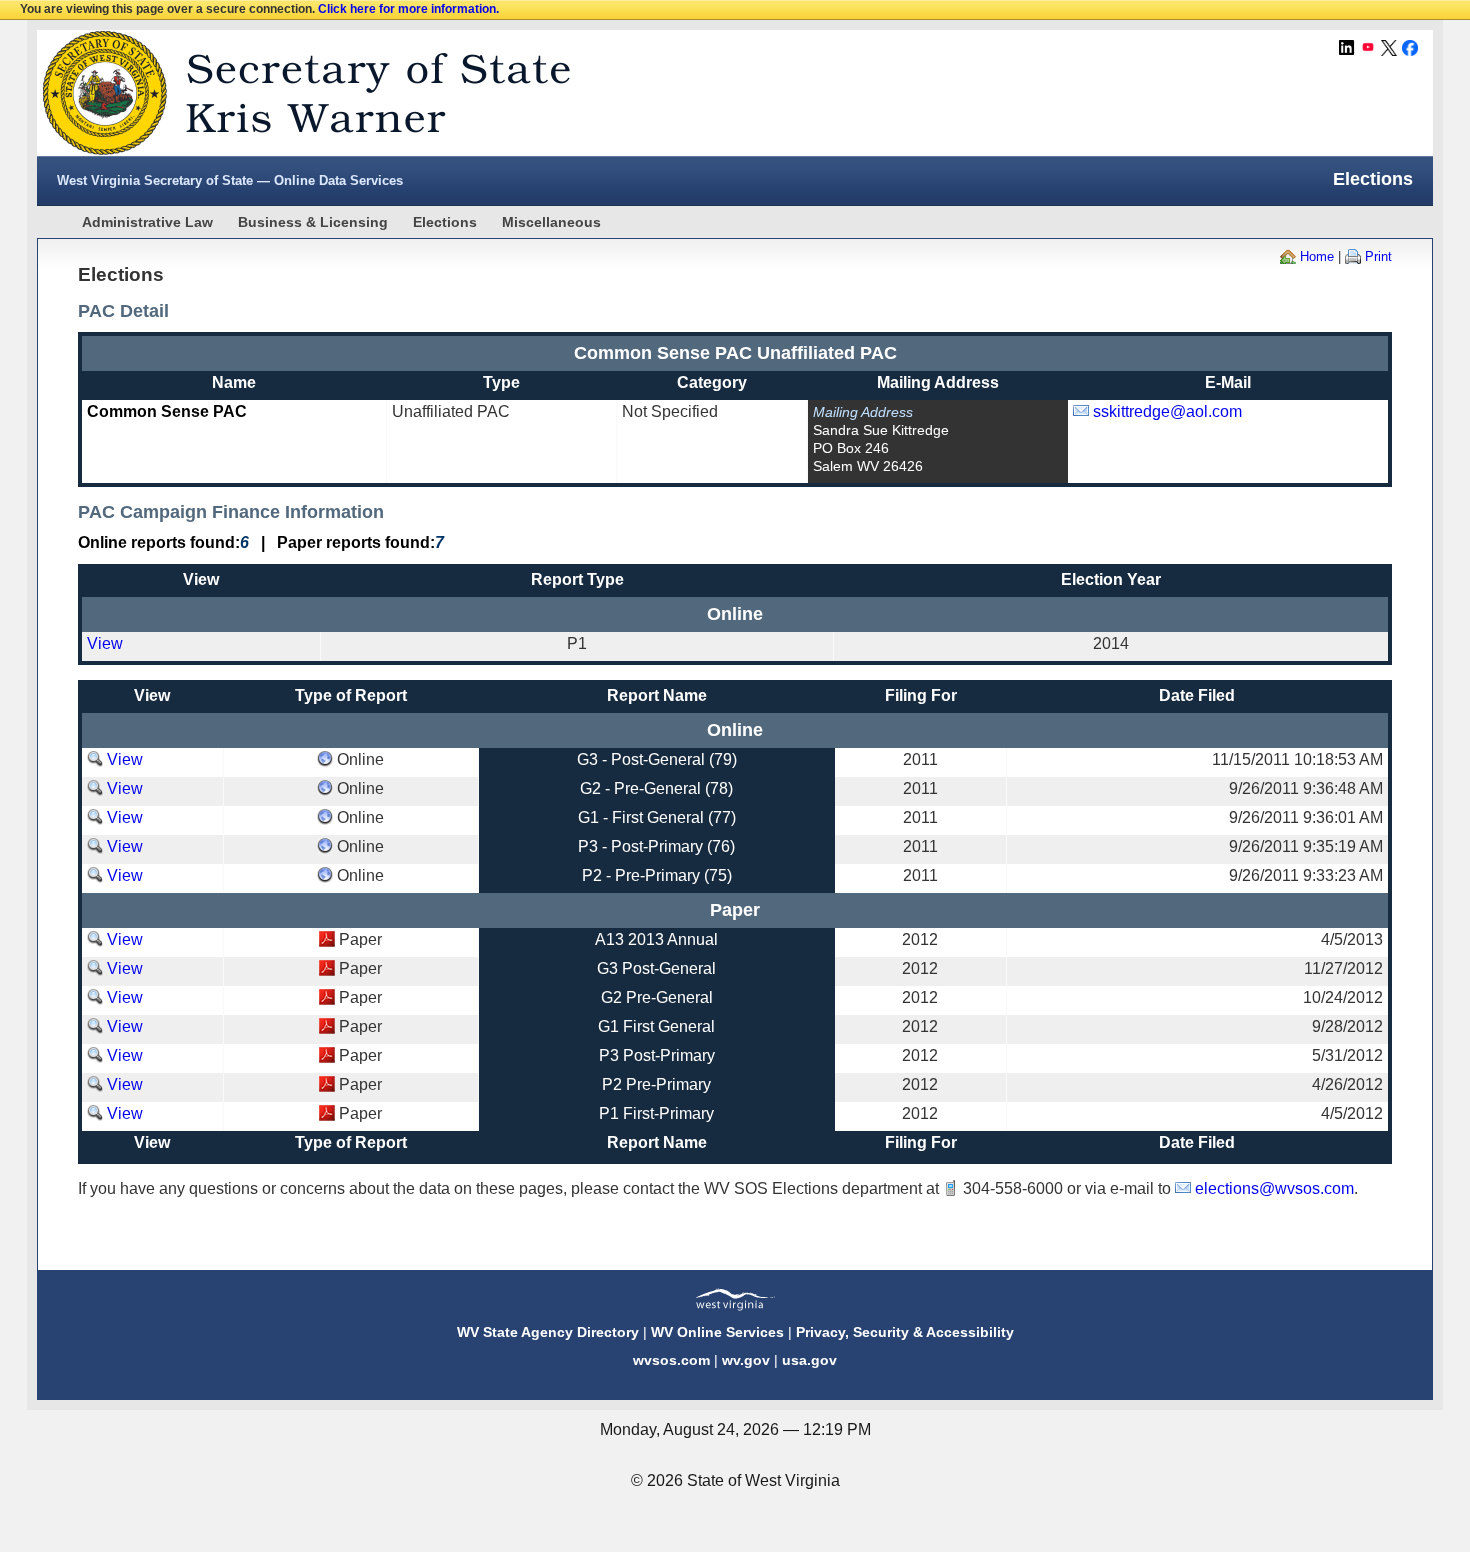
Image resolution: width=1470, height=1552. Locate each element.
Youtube (1368, 48)
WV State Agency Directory (548, 1332)
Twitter (1389, 48)
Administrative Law (147, 222)
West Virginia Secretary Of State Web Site (294, 93)
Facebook (1410, 48)
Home (1317, 256)
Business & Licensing (313, 222)
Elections (445, 222)
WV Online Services (717, 1332)
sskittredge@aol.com (1167, 411)
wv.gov (746, 1360)
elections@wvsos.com (1274, 1188)
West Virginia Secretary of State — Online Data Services (230, 180)
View (105, 643)
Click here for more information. (408, 9)
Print (1378, 256)
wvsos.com (671, 1360)
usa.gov (809, 1360)
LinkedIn (1347, 48)
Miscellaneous (551, 222)
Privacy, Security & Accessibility (905, 1332)
